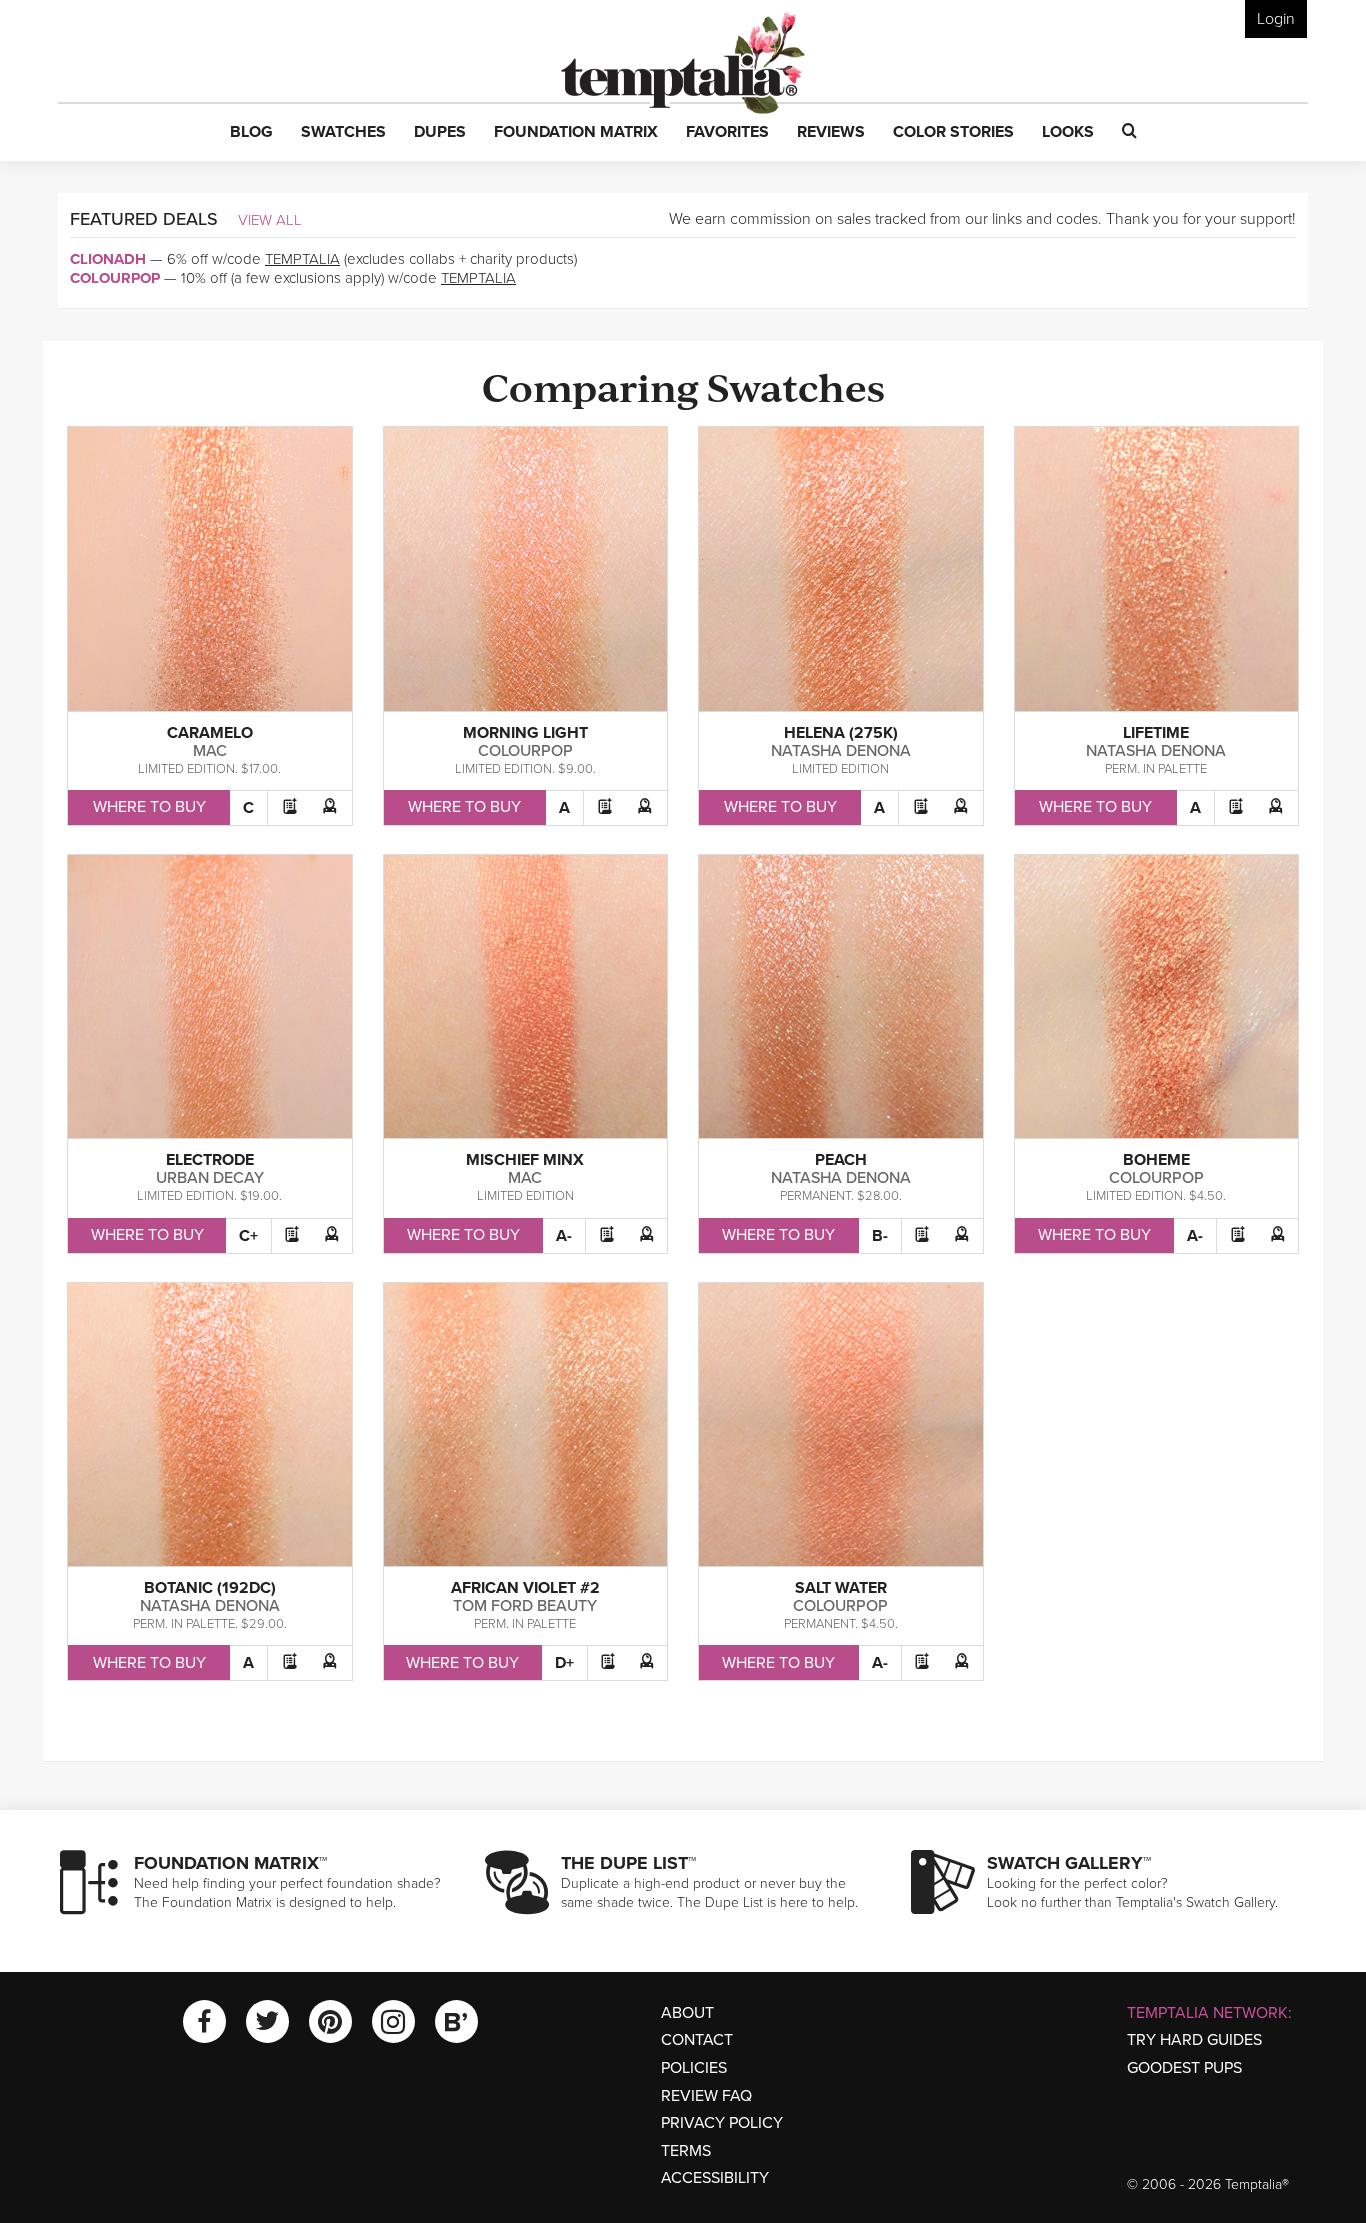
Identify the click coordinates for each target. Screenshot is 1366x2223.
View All (270, 220)
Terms (686, 2151)
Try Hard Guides (1194, 2040)
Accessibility (715, 2178)
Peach (841, 1160)
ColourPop (115, 278)
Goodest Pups (1184, 2068)
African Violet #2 (525, 1588)
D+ (564, 1663)
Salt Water (841, 1588)
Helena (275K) (841, 733)
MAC (210, 751)
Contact (697, 2040)
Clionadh (108, 259)
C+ (248, 1236)
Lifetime (1156, 733)
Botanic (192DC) (210, 1588)
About (687, 2013)
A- (564, 1236)
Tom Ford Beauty (525, 1606)
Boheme (1156, 1160)
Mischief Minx (525, 1160)
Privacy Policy (722, 2123)
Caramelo (210, 733)
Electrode (210, 1160)
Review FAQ (706, 2096)
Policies (694, 2068)
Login (1276, 19)
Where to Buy (149, 807)
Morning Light (525, 733)
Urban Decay (210, 1178)
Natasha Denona (841, 751)
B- (880, 1236)
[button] (251, 133)
